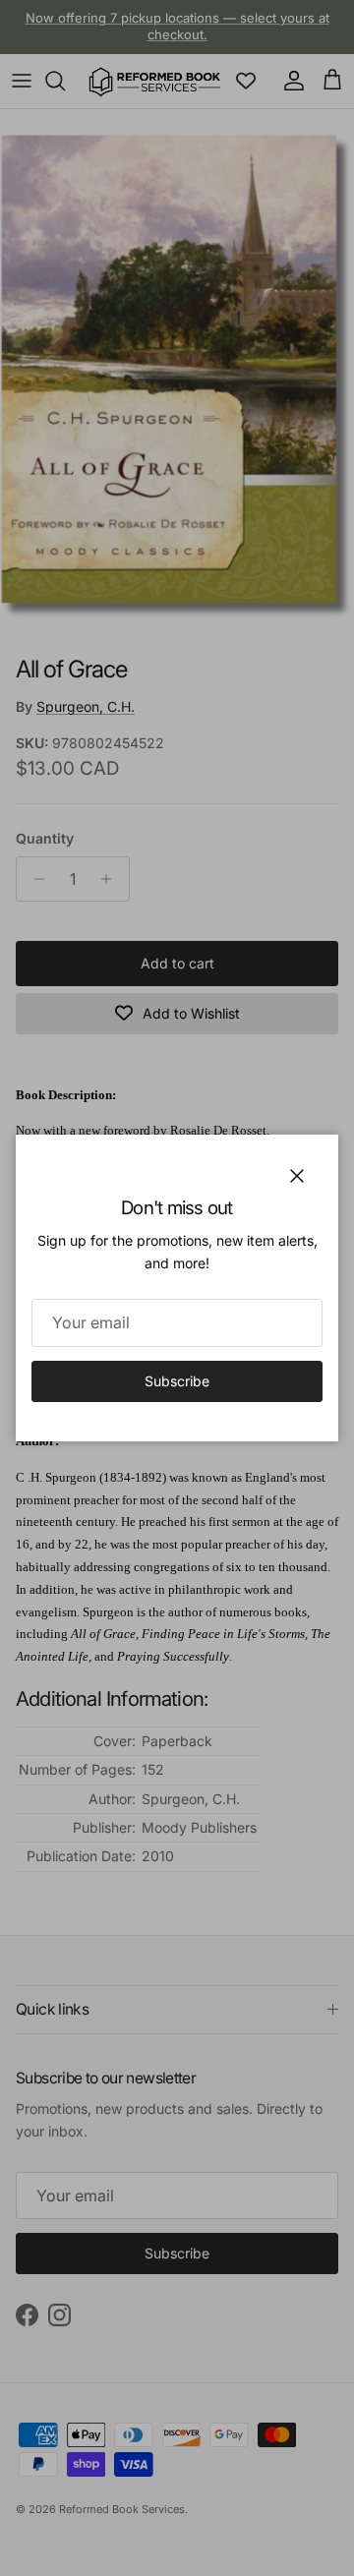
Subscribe (177, 1381)
